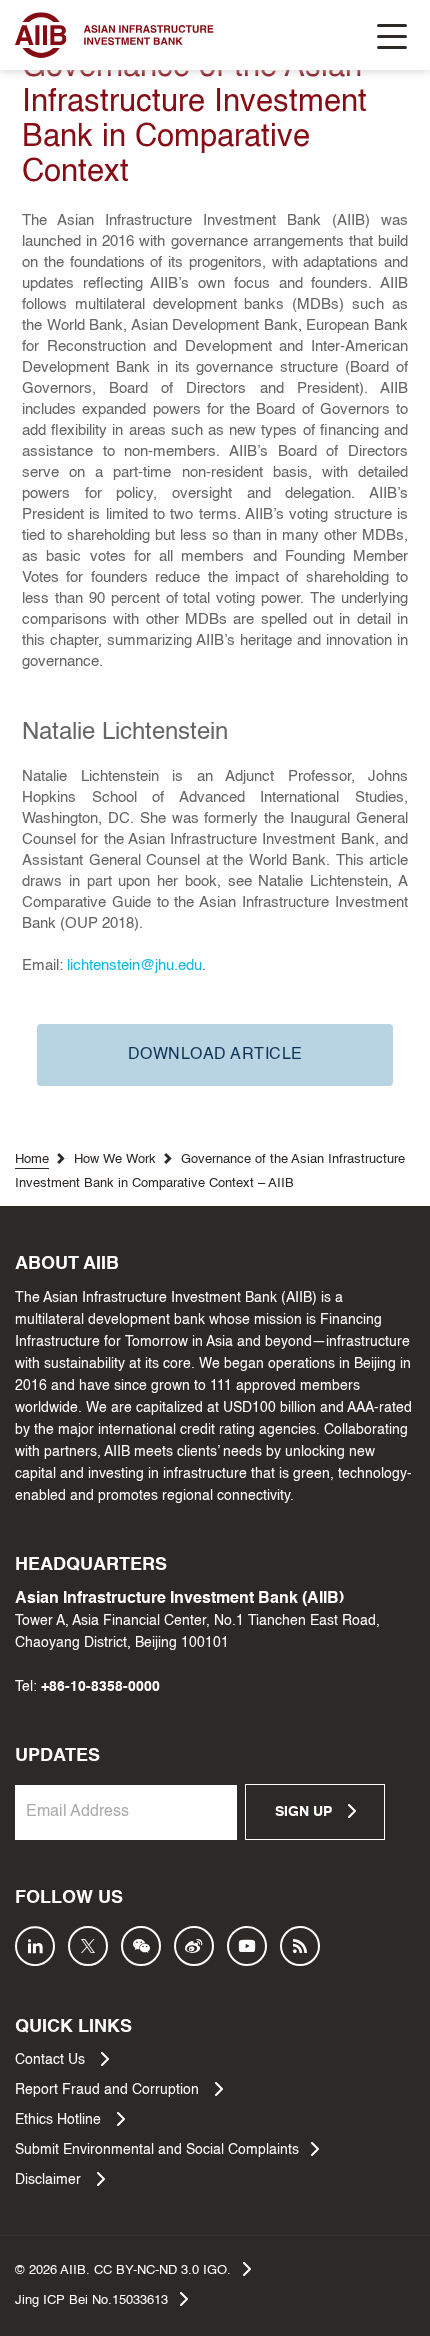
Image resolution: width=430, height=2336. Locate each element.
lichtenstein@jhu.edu (134, 965)
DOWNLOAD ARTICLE (215, 1055)
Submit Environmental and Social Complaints (157, 2150)
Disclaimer (50, 2180)
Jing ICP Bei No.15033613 (91, 2300)
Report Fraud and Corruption (109, 2090)
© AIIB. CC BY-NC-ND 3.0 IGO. (123, 2270)
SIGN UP (305, 1812)
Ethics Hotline (60, 2120)
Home (32, 1159)
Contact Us (52, 2060)
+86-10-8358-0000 (100, 1687)
